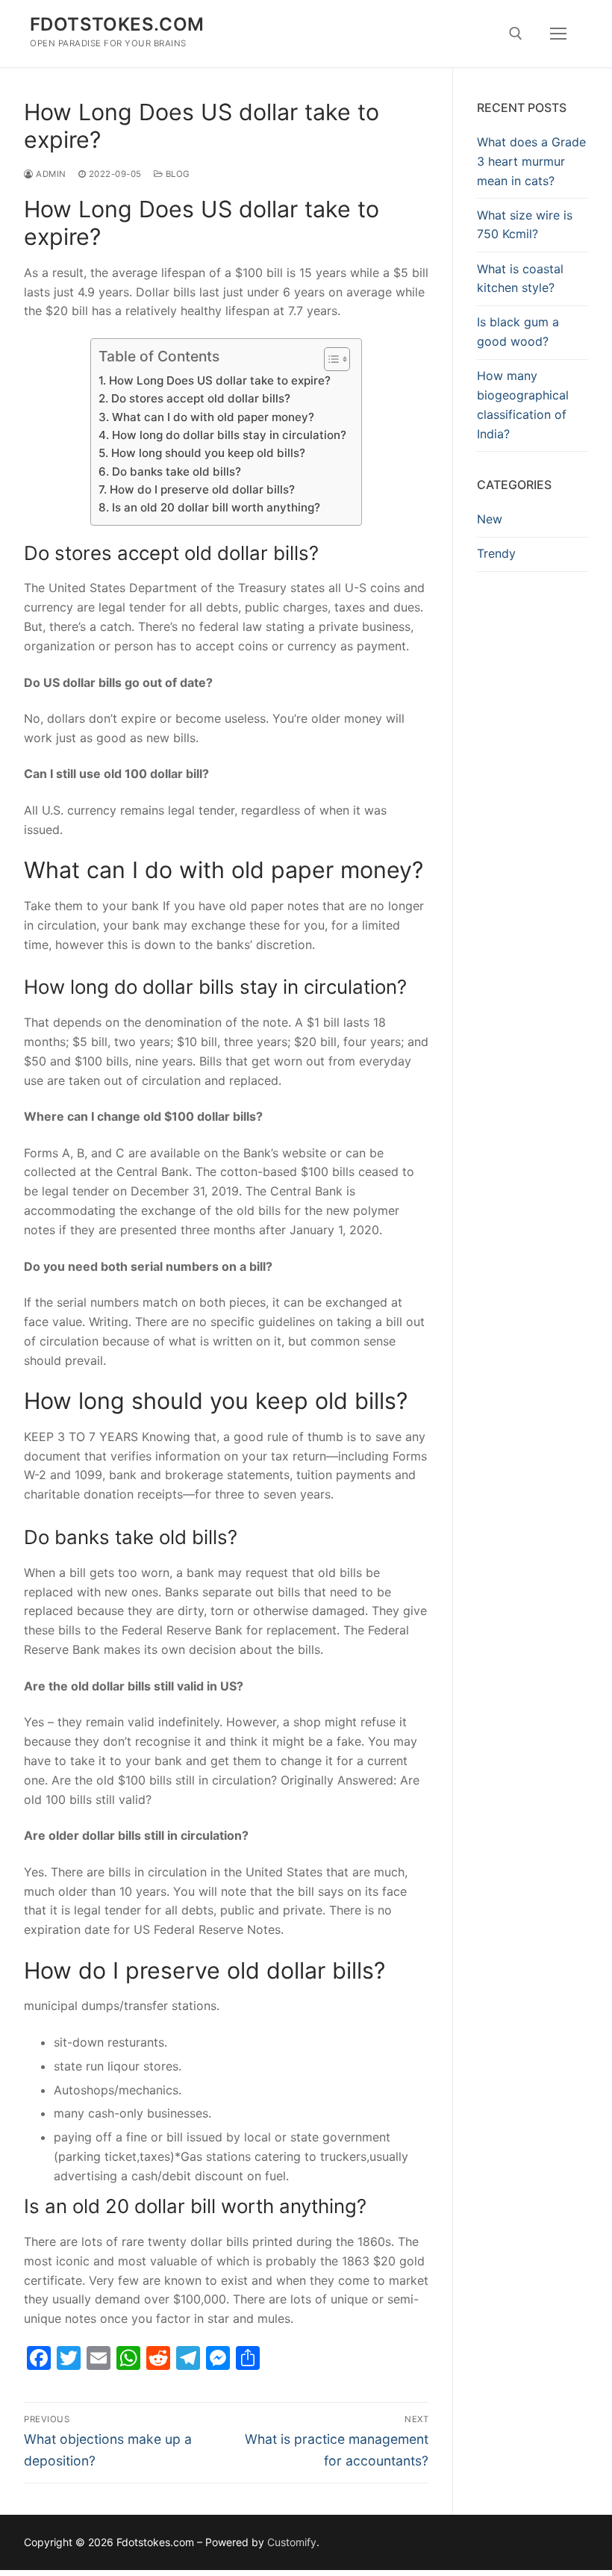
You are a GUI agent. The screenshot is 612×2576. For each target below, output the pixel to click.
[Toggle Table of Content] (330, 359)
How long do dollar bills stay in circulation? (229, 435)
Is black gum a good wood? (518, 332)
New (490, 519)
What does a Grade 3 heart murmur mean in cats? (531, 161)
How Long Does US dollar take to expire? (219, 380)
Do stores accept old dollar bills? (200, 398)
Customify (292, 2542)
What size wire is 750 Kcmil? (525, 225)
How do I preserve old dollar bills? (202, 489)
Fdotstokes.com (117, 24)
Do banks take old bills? (176, 472)
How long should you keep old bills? (208, 453)
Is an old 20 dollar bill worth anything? (216, 507)
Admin (50, 174)
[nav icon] (558, 34)
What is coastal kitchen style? (520, 279)
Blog (177, 174)
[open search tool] (516, 34)
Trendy (496, 553)
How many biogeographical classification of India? (523, 405)
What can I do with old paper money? (213, 417)
